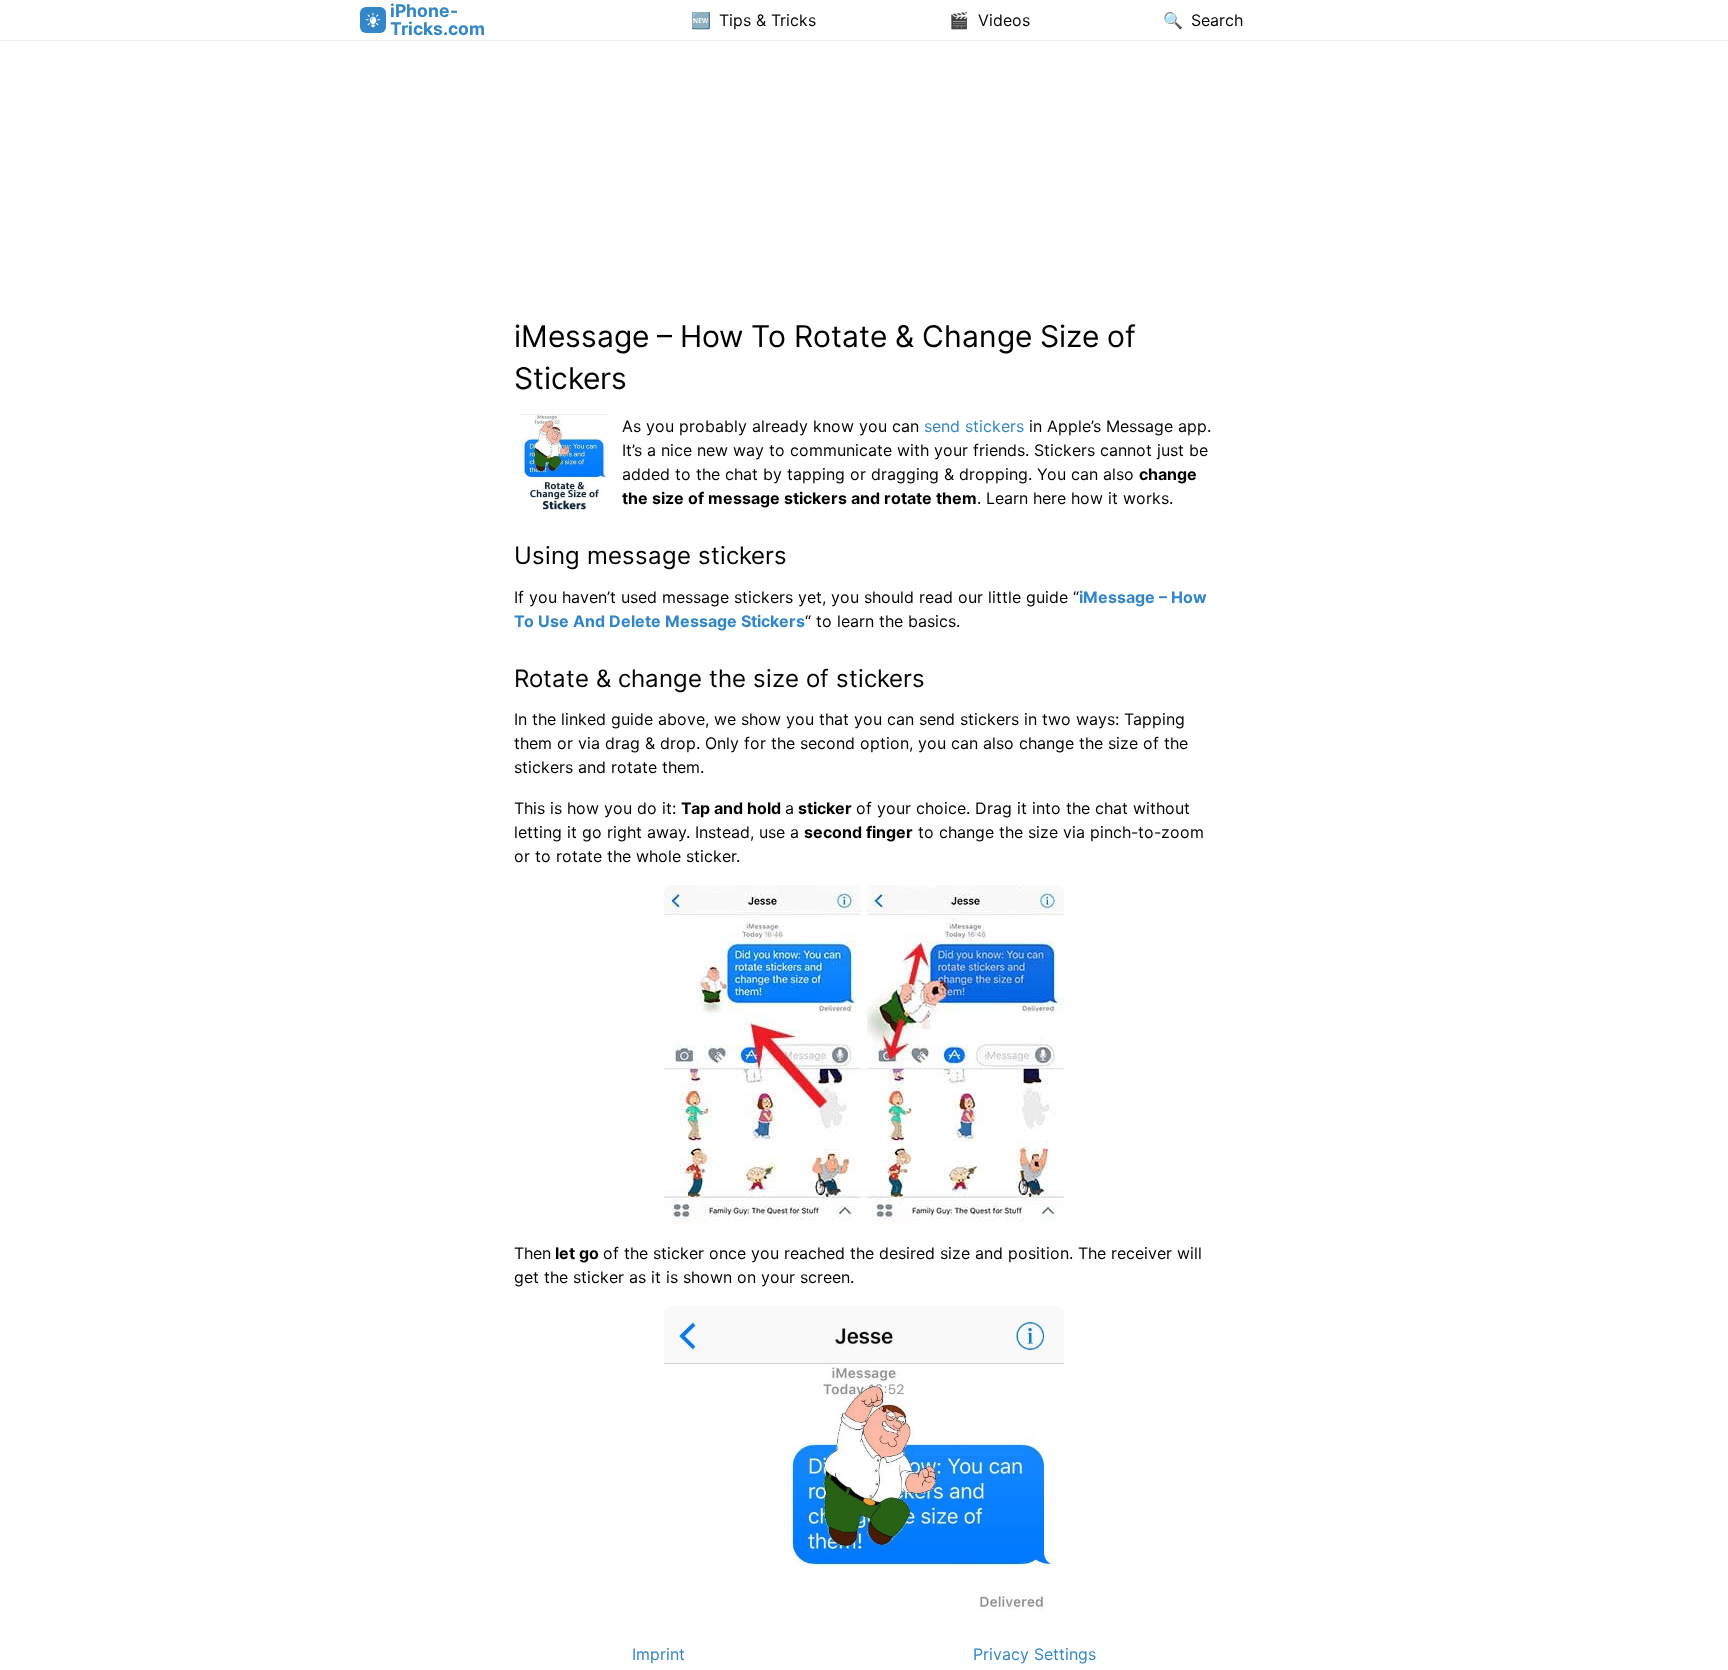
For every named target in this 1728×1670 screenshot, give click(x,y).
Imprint (658, 1654)
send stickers (974, 426)
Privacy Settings (1034, 1654)
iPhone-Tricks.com (437, 19)
